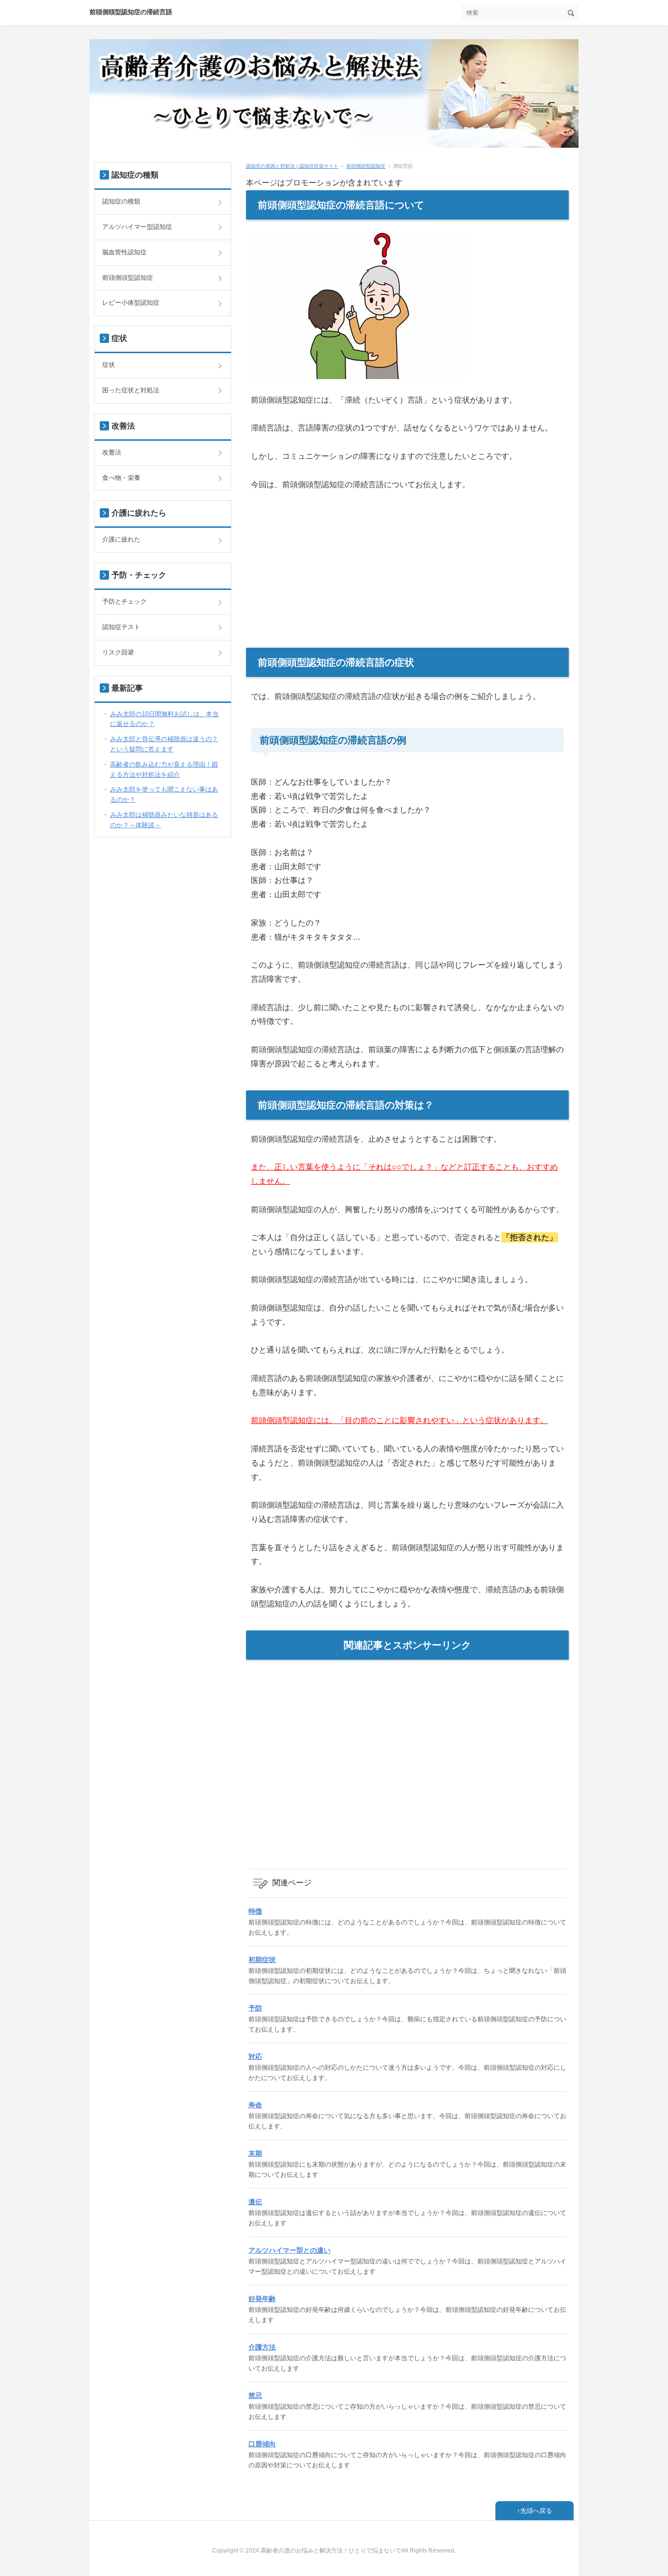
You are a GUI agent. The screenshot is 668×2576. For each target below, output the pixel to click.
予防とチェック (124, 601)
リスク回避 (118, 652)
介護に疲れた (121, 539)
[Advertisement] (407, 579)
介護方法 (262, 2347)
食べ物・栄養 (121, 478)
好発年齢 (262, 2299)
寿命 (255, 2105)
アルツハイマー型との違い (289, 2250)
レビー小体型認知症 (131, 303)
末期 (255, 2153)
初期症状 (262, 1960)
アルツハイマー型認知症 (137, 227)
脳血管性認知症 (124, 252)
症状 (109, 365)
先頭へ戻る (536, 2511)
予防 (255, 2008)
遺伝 (255, 2202)
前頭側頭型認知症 (366, 166)
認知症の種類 (121, 201)
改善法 (112, 452)
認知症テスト (121, 627)
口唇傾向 (262, 2444)
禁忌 (255, 2395)
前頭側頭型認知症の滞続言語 (131, 12)
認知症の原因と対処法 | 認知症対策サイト (292, 166)
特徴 (255, 1911)
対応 (255, 2056)
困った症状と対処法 (131, 390)
